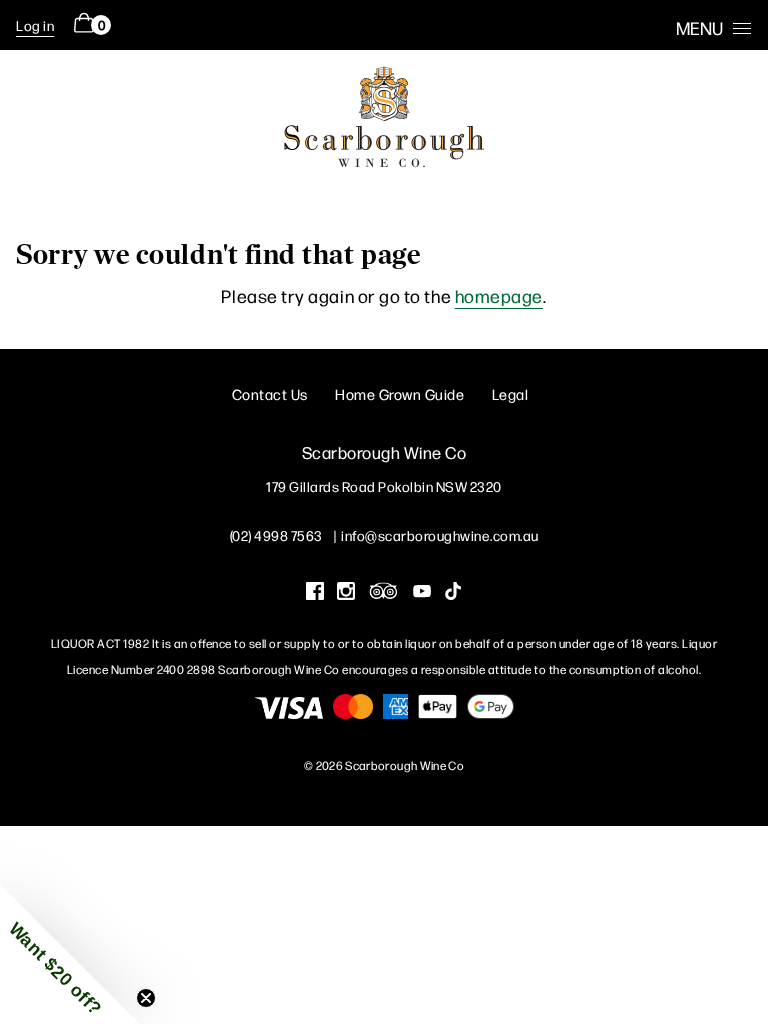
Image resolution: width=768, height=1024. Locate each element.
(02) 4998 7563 (276, 535)
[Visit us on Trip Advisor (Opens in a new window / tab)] (384, 593)
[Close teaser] (146, 998)
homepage (499, 295)
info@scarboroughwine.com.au (440, 535)
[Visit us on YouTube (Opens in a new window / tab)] (422, 593)
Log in (35, 25)
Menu (699, 27)
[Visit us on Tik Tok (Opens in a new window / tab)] (453, 593)
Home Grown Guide (399, 393)
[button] (70, 954)
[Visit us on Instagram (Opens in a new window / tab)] (346, 593)
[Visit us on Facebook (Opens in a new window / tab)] (315, 593)
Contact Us (270, 393)
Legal (510, 393)
